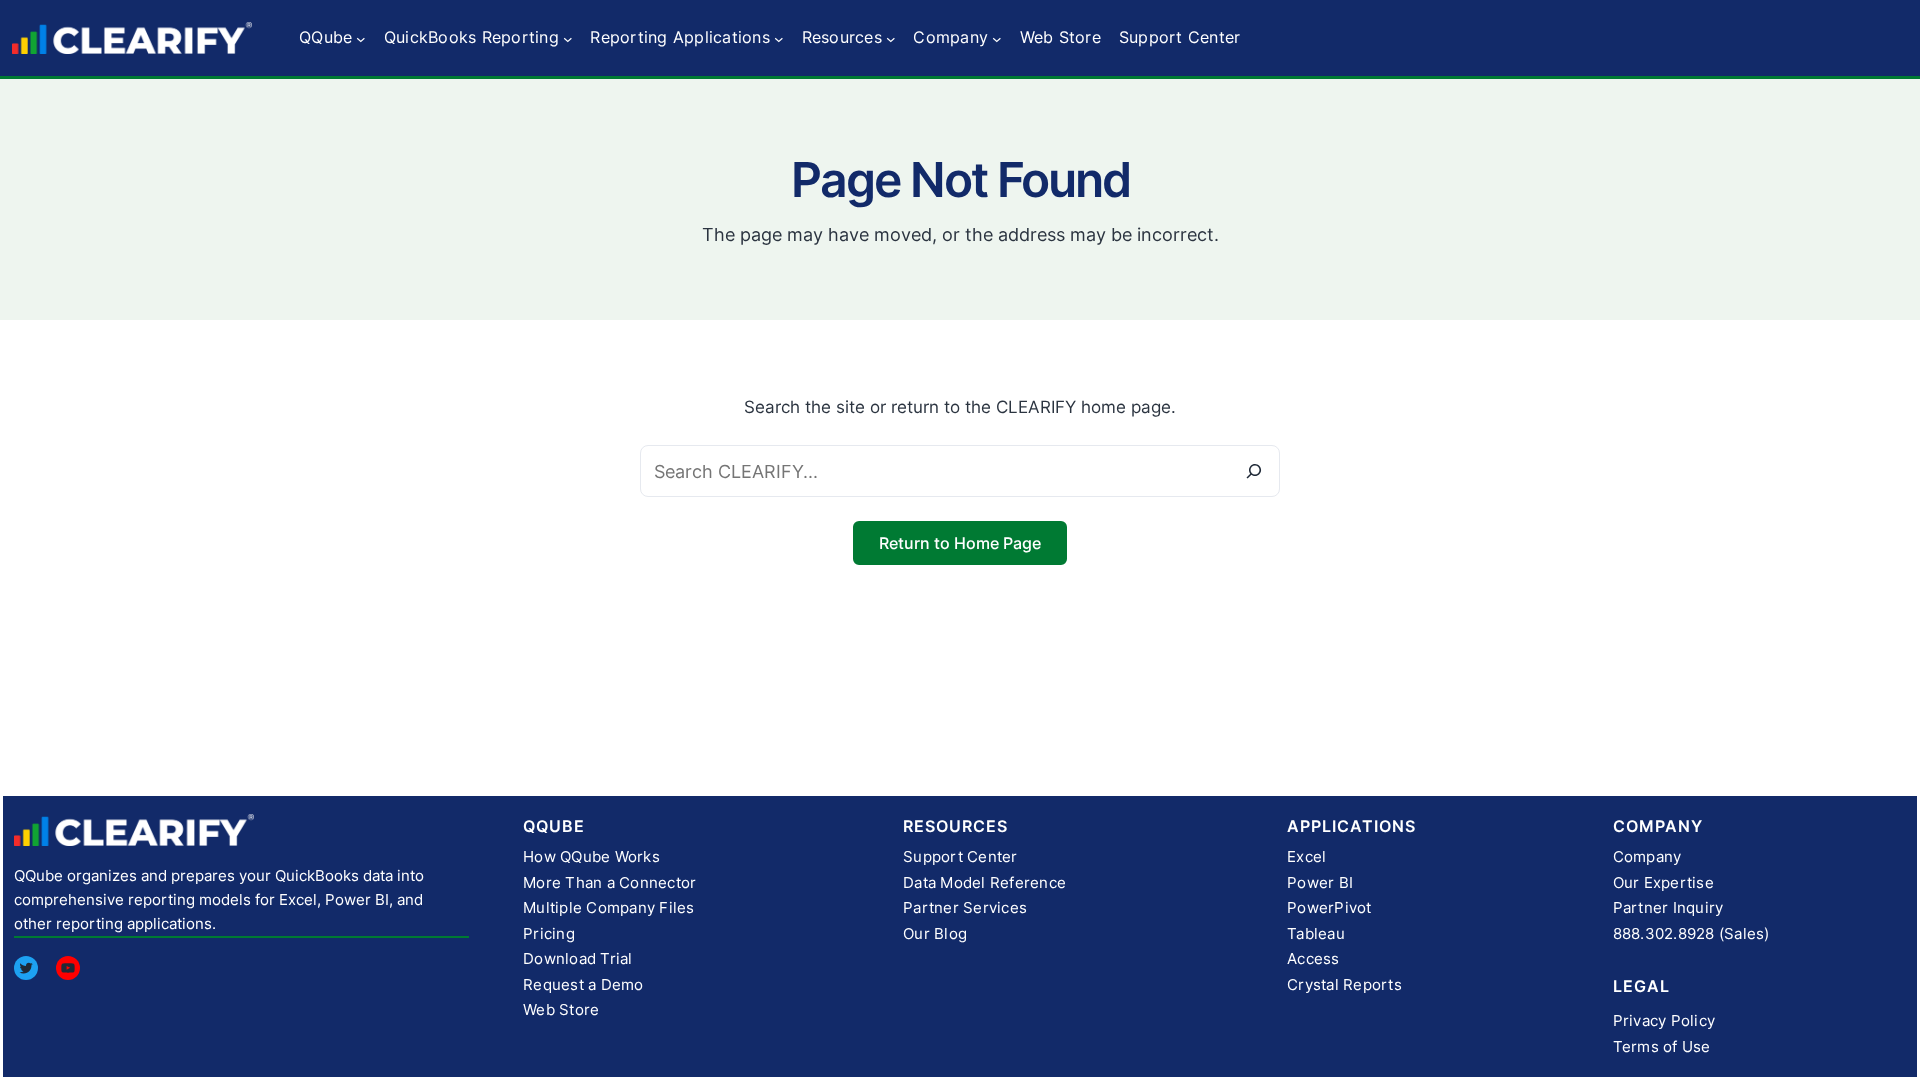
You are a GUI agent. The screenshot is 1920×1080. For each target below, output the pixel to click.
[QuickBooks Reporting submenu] (568, 38)
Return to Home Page (960, 543)
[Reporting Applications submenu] (779, 38)
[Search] (1254, 471)
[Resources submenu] (891, 38)
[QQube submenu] (361, 38)
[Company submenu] (997, 38)
